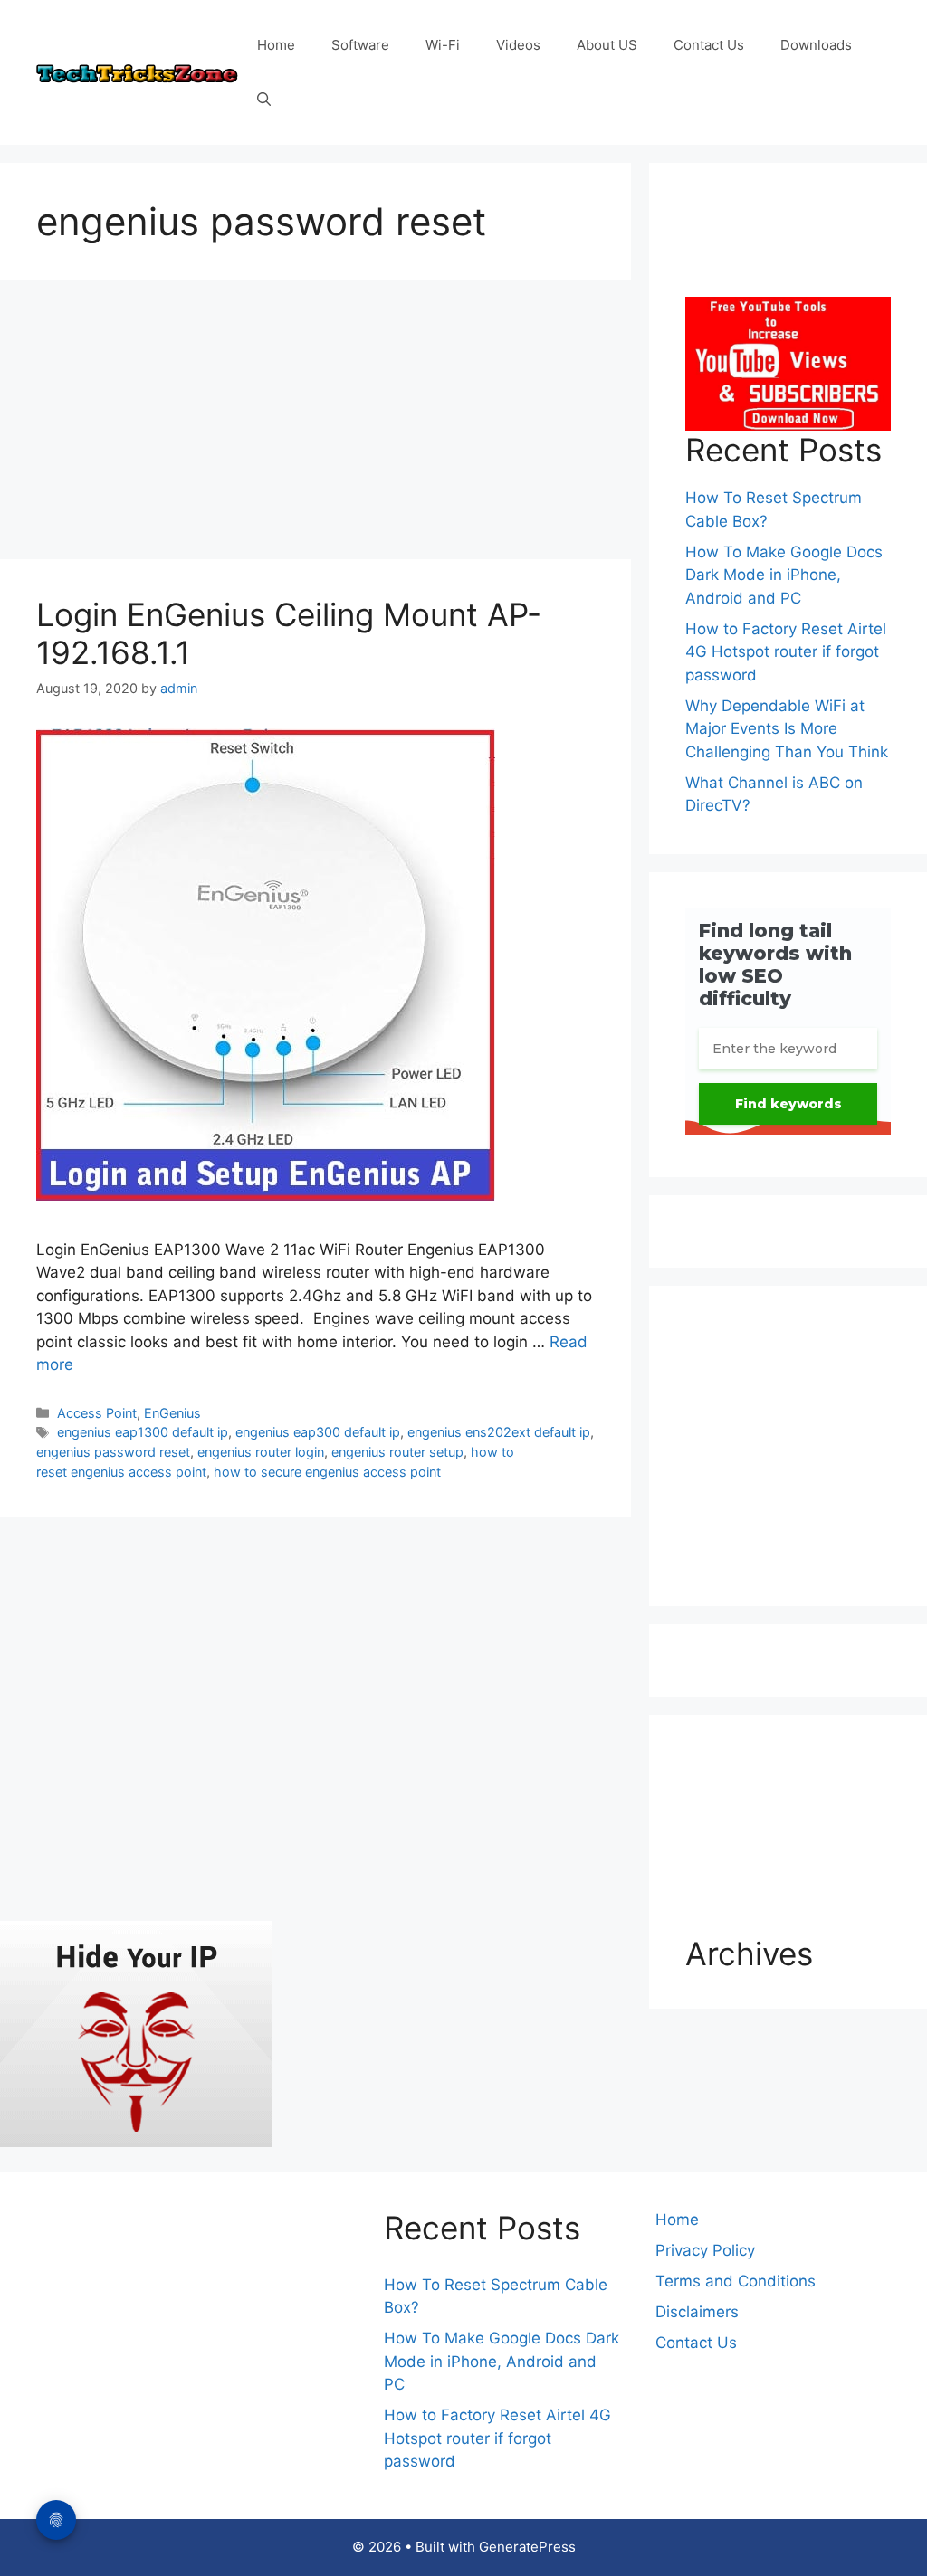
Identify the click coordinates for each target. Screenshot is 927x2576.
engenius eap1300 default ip (143, 1432)
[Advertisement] (315, 425)
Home (276, 45)
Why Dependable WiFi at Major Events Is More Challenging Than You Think (787, 729)
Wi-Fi (443, 45)
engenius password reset (113, 1452)
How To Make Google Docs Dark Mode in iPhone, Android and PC (784, 575)
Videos (518, 45)
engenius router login (261, 1452)
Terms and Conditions (736, 2281)
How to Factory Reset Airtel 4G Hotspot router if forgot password (786, 652)
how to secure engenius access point (327, 1472)
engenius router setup (397, 1452)
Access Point (97, 1413)
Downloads (816, 45)
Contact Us (709, 45)
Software (360, 45)
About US (607, 45)
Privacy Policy (705, 2250)
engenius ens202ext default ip (499, 1432)
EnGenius (172, 1413)
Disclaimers (697, 2312)
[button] (264, 100)
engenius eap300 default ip (318, 1432)
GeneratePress (527, 2547)
